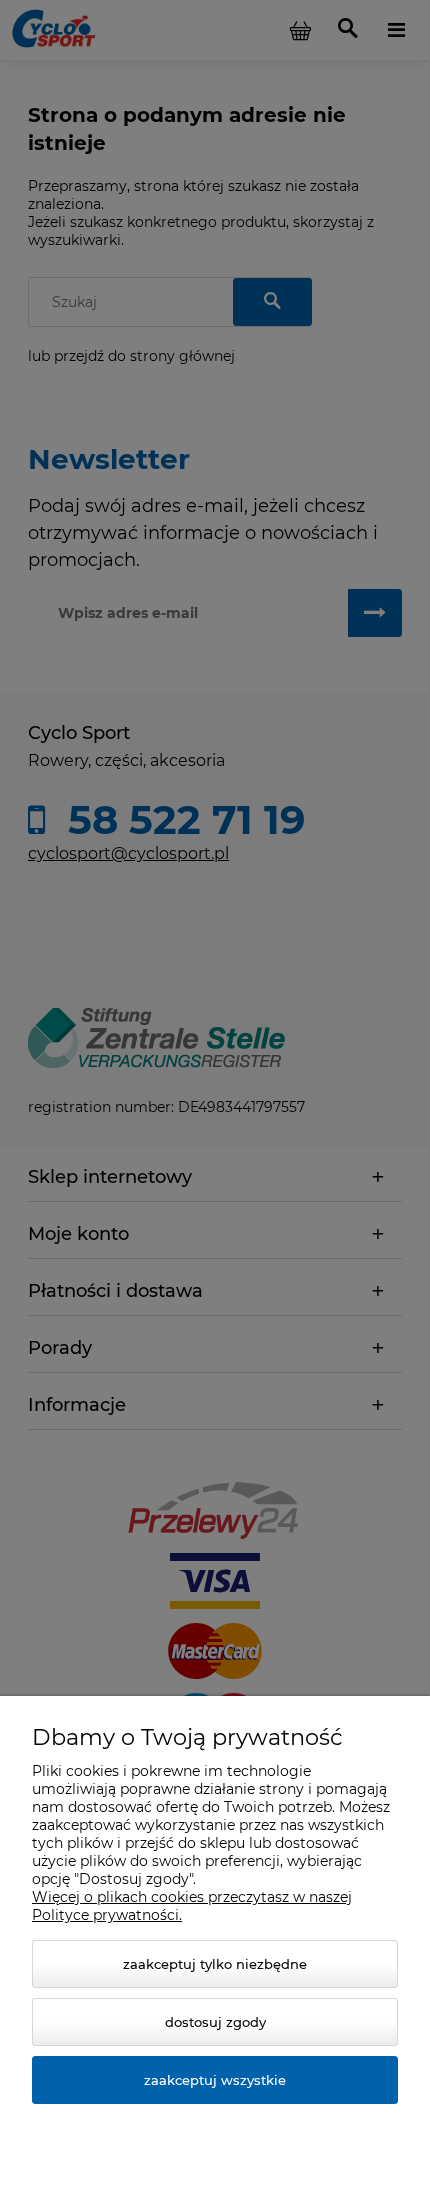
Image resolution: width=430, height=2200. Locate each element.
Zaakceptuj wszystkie (215, 2080)
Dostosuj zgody (215, 2022)
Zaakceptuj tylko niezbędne (215, 1964)
